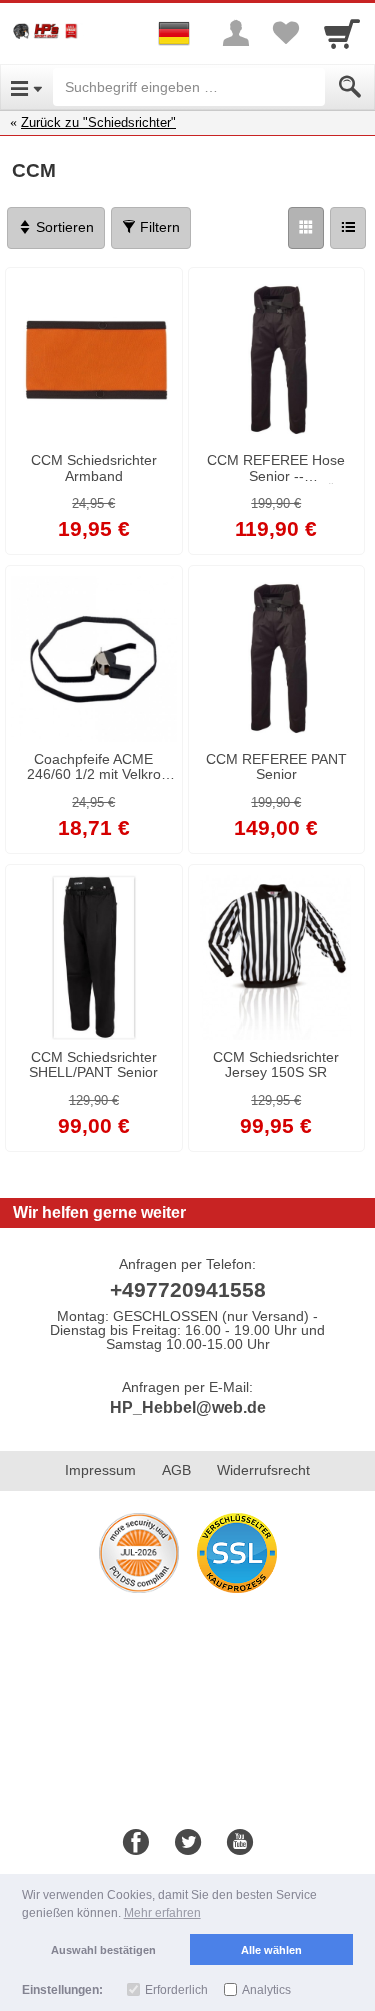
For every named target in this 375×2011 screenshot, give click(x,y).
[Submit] (350, 87)
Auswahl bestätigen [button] (103, 1950)
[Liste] (348, 228)
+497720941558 (188, 1289)
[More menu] (236, 33)
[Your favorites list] (286, 33)
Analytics (266, 1990)
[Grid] (306, 228)
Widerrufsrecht (263, 1470)
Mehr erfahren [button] (162, 1913)
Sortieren (63, 227)
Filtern (158, 227)
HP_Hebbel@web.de (188, 1407)
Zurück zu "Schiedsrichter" (98, 122)
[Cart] (342, 33)
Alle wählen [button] (271, 1950)
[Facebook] (136, 1843)
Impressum (100, 1470)
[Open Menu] (26, 87)
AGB (176, 1470)
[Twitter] (188, 1843)
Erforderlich (176, 1990)
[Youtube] (240, 1843)
